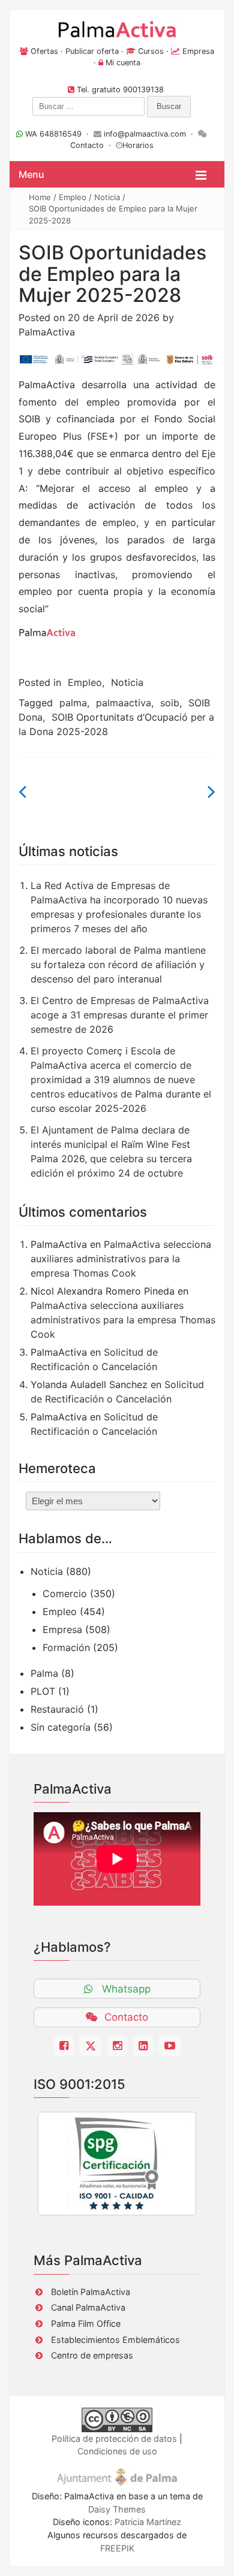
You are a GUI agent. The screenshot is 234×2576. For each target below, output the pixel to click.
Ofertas (44, 51)
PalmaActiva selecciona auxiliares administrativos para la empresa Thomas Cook (121, 1259)
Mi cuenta (123, 63)
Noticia (107, 197)
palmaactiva (124, 703)
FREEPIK (117, 2548)
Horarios (138, 145)
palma (73, 703)
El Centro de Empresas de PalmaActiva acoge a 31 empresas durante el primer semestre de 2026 (120, 1015)
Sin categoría (61, 1727)
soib (170, 703)
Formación (66, 1647)
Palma (44, 1673)
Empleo (73, 197)
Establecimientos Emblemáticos (115, 2340)
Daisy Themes (117, 2509)
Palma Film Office (86, 2323)
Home (40, 197)
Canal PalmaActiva (88, 2307)
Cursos (151, 51)
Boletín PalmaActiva (91, 2292)
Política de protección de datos (114, 2439)
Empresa (198, 51)
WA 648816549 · (58, 134)
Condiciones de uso (117, 2451)
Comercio (65, 1594)
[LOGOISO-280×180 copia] (117, 2163)
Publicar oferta (92, 51)
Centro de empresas (92, 2355)
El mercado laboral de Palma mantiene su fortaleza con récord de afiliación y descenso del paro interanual (118, 965)
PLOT (43, 1691)
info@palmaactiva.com (145, 134)
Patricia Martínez (148, 2522)
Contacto (87, 145)
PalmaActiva (47, 332)
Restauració (57, 1709)
